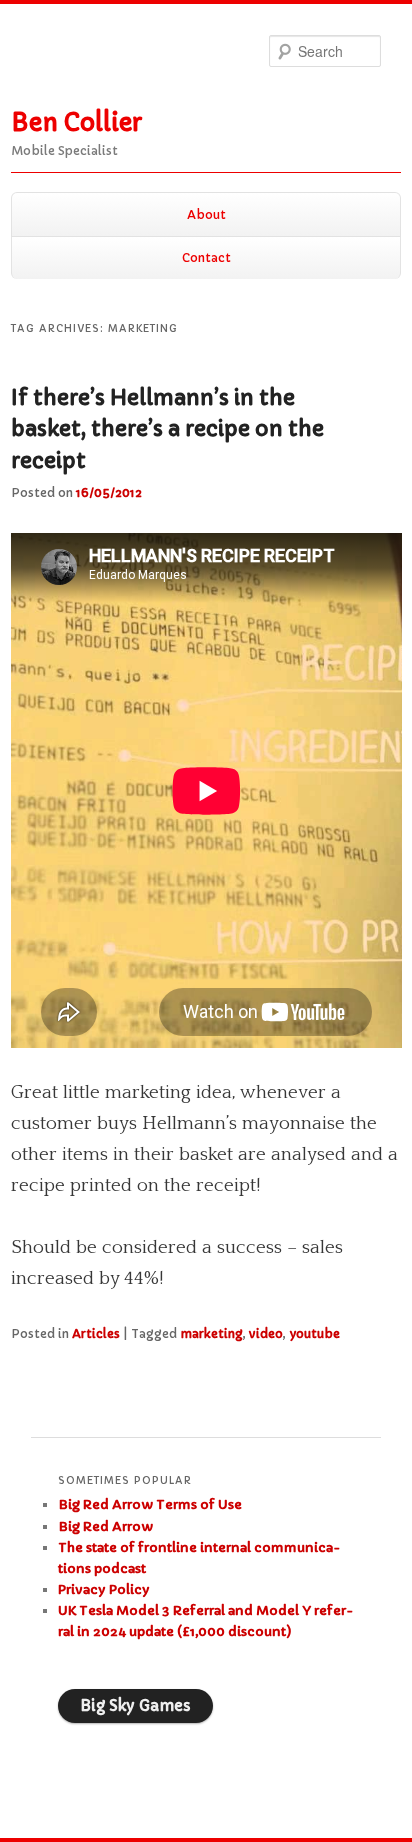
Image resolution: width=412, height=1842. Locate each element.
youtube (314, 1333)
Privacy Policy (104, 1589)
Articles (96, 1333)
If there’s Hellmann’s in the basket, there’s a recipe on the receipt (167, 429)
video (266, 1333)
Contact (206, 257)
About (206, 214)
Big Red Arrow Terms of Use (150, 1504)
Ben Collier (76, 123)
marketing (211, 1333)
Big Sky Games (135, 1705)
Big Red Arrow (105, 1526)
